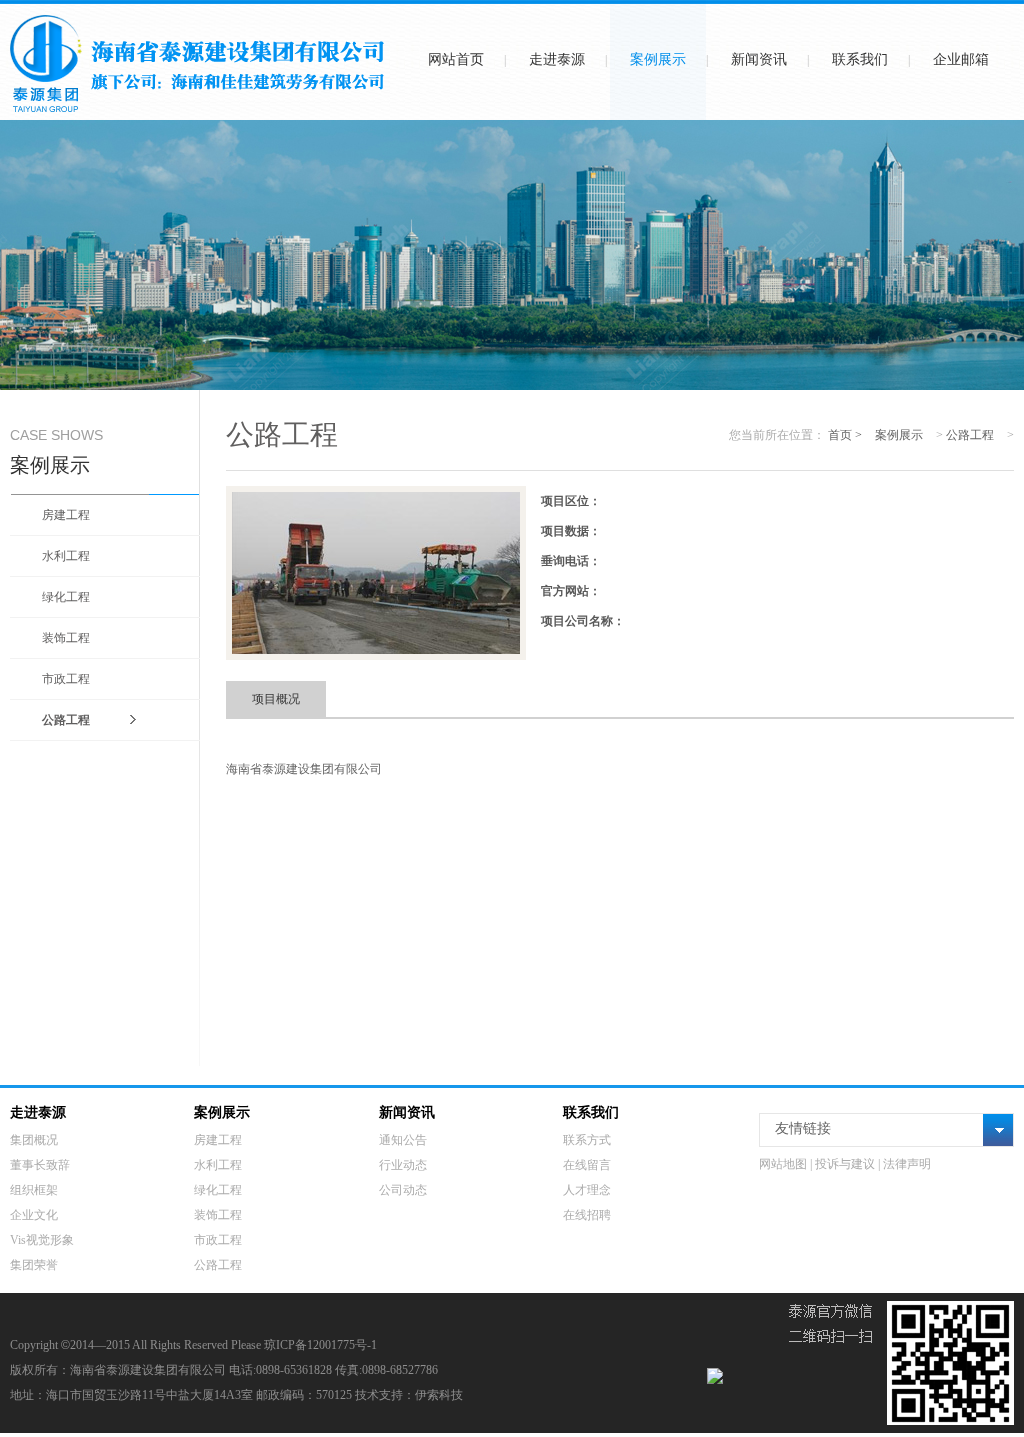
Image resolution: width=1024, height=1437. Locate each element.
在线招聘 (587, 1215)
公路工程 (66, 720)
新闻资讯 (759, 59)
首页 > (846, 435)
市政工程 (66, 679)
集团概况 (34, 1140)
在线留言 (587, 1165)
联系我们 (860, 59)
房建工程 (66, 515)
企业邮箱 (961, 59)
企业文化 (34, 1215)
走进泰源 (557, 59)
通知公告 (403, 1140)
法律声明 (907, 1164)
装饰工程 (66, 638)
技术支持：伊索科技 (409, 1395)
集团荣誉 (34, 1265)
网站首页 (456, 59)
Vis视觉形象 (42, 1240)
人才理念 (587, 1190)
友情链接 (803, 1128)
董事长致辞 (40, 1165)
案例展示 (658, 59)
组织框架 (34, 1190)
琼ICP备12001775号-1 (320, 1345)
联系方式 (587, 1140)
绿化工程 (66, 597)
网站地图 (783, 1164)
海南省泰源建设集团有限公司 (304, 769)
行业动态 (403, 1165)
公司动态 (403, 1190)
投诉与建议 (845, 1164)
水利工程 (66, 556)
